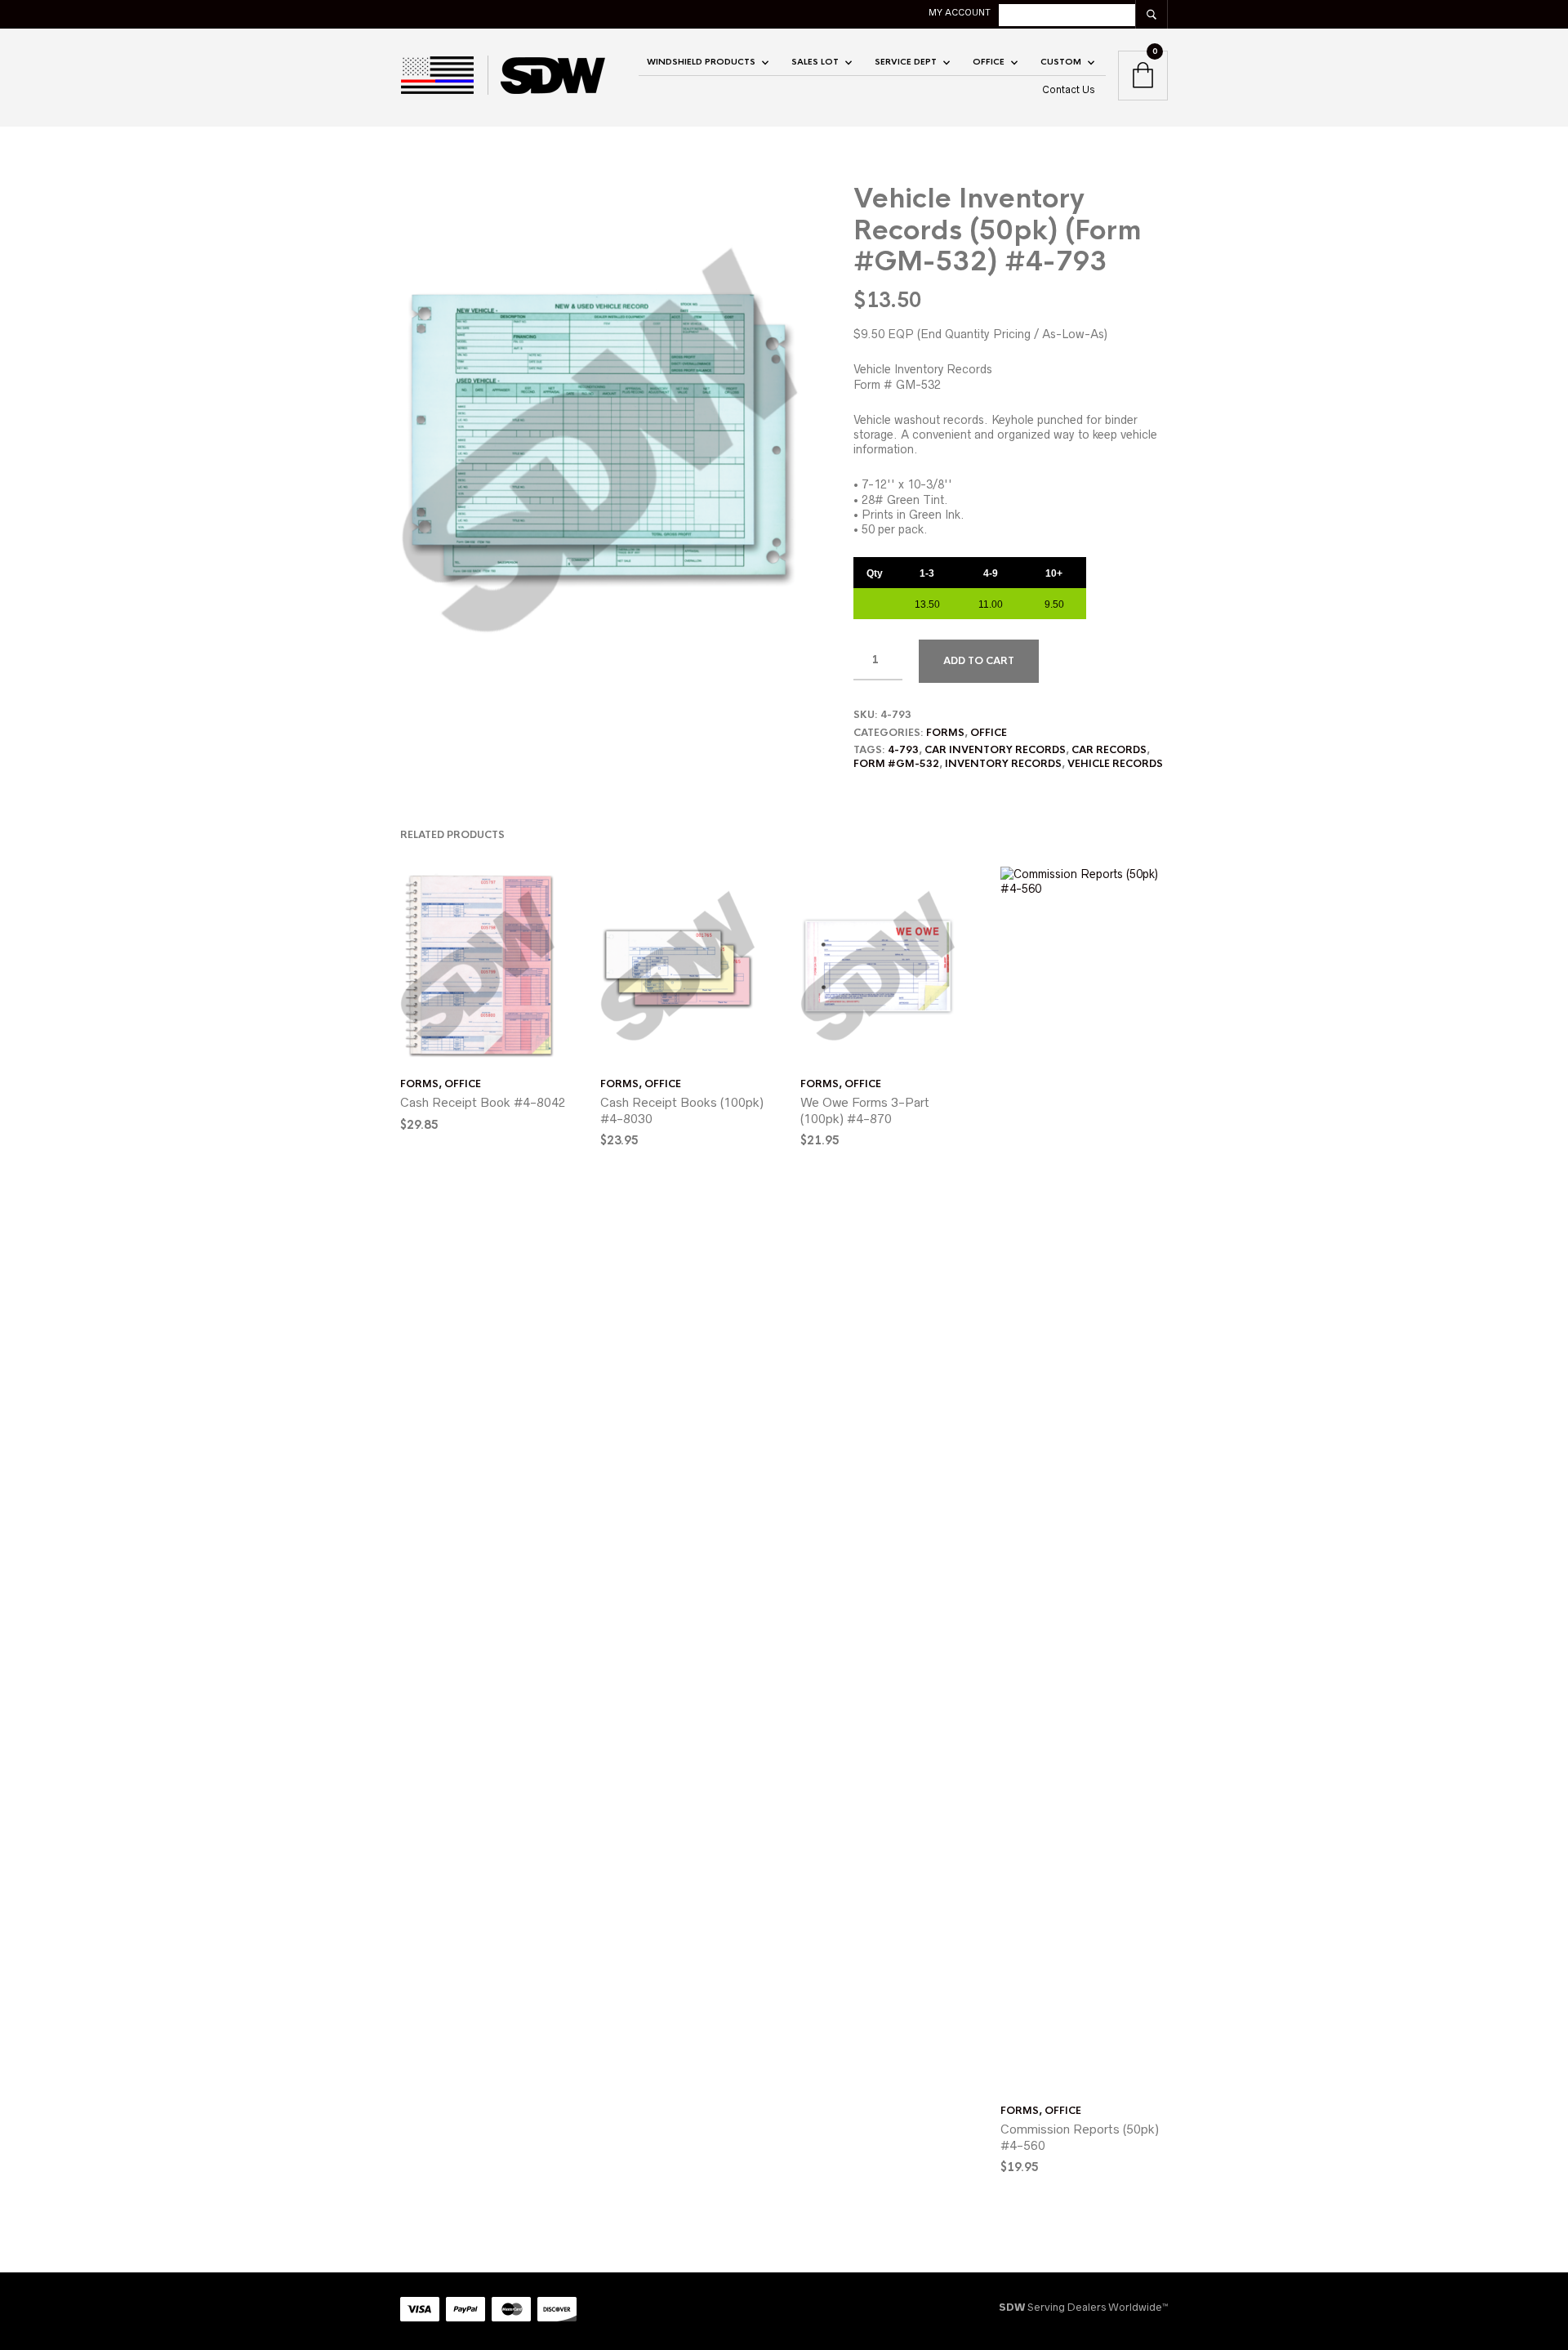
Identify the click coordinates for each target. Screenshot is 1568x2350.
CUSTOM (1061, 62)
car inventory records (995, 750)
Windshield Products (701, 62)
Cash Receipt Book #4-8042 (483, 1102)
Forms (945, 733)
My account (960, 12)
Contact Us (1069, 89)
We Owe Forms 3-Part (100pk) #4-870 (865, 1110)
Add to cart (979, 661)
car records (1109, 750)
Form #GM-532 (896, 764)
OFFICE (989, 62)
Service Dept (906, 62)
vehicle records (1115, 764)
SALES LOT (815, 62)
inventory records (1003, 764)
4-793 (903, 750)
